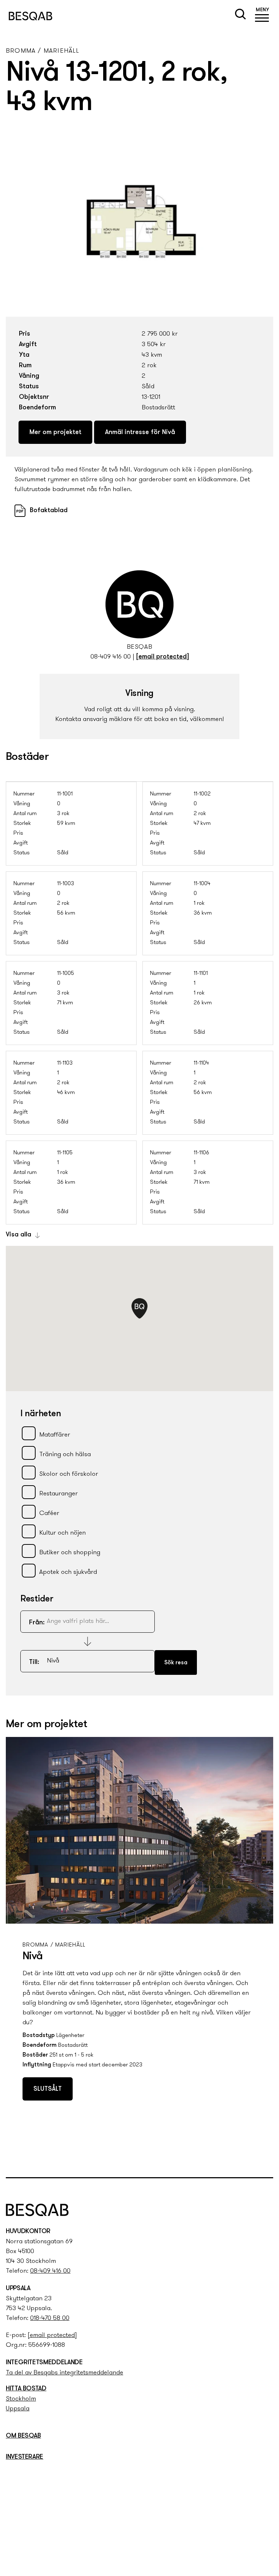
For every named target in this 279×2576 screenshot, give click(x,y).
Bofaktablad (49, 511)
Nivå (33, 1957)
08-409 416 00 (111, 657)
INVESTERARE (25, 2457)
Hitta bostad (26, 2389)
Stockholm (21, 2399)
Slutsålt (48, 2089)
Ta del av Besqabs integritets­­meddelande (64, 2373)
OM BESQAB (23, 2436)
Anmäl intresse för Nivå (140, 433)
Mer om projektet (55, 433)
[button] (262, 16)
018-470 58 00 (50, 2318)
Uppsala (18, 2409)
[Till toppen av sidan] (265, 2157)
